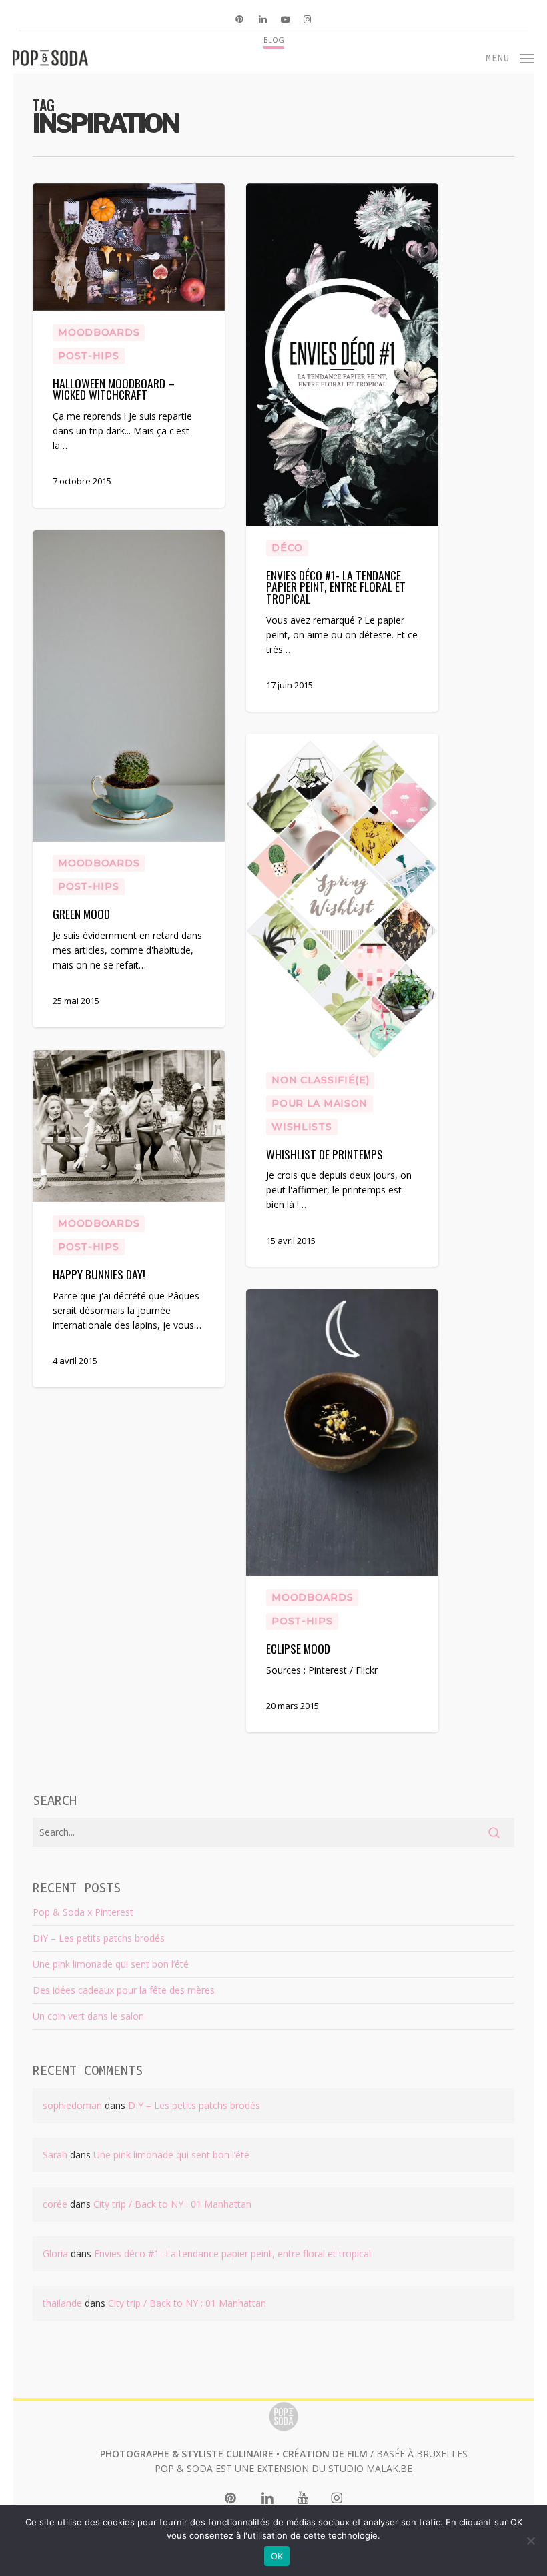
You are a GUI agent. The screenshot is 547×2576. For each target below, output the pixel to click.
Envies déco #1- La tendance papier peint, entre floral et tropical (232, 2253)
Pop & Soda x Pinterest (83, 1912)
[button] (510, 57)
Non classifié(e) (320, 1080)
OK (277, 2556)
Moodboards (99, 332)
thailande (62, 2303)
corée (55, 2204)
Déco (287, 548)
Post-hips (88, 356)
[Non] (530, 2541)
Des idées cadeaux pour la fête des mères (124, 1990)
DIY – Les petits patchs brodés (99, 1938)
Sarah (55, 2155)
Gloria (55, 2253)
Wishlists (302, 1127)
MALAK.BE (389, 2468)
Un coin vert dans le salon (88, 2016)
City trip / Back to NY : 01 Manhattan (172, 2204)
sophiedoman (72, 2105)
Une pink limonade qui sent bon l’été (111, 1964)
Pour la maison (320, 1103)
